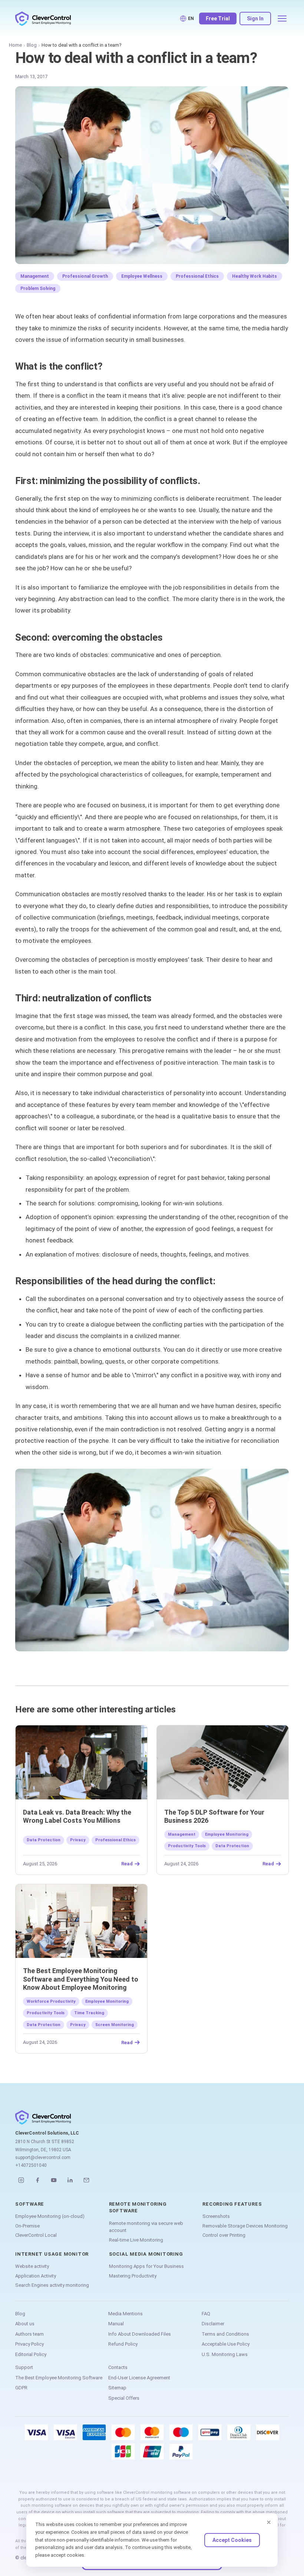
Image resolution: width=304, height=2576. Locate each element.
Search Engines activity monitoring (52, 2285)
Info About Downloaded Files (140, 2334)
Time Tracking (89, 2013)
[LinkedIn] (70, 2180)
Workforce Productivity (51, 2001)
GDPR (21, 2388)
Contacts (118, 2367)
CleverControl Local (36, 2235)
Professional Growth (85, 276)
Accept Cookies (232, 2540)
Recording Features (232, 2204)
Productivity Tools (187, 1846)
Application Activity (36, 2276)
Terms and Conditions (225, 2334)
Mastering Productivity (133, 2276)
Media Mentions (125, 2314)
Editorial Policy (31, 2354)
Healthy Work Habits (255, 276)
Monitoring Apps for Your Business (146, 2266)
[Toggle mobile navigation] (282, 19)
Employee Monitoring (227, 1834)
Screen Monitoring (115, 2025)
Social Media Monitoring (146, 2254)
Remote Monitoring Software (138, 2207)
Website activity (32, 2266)
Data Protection (44, 1840)
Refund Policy (123, 2344)
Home (15, 45)
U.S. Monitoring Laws (225, 2354)
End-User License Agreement (139, 2378)
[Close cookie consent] (269, 2522)
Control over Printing (224, 2235)
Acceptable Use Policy (226, 2344)
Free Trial (218, 19)
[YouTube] (54, 2180)
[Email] (86, 2180)
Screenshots (216, 2216)
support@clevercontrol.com (43, 2158)
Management (35, 276)
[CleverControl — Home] (43, 19)
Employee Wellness (142, 276)
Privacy (78, 1840)
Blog (32, 45)
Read (127, 1864)
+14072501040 (31, 2165)
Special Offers (124, 2398)
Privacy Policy (29, 2344)
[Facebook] (37, 2180)
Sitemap (117, 2388)
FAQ (206, 2314)
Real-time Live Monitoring (136, 2240)
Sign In (255, 19)
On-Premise (27, 2226)
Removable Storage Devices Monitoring (245, 2226)
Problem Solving (38, 288)
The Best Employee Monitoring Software (59, 2378)
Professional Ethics (197, 276)
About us (25, 2324)
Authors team (29, 2334)
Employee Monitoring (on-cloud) (50, 2216)
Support (24, 2367)
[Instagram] (21, 2180)
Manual (116, 2324)
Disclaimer (213, 2324)
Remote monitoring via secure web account (146, 2227)
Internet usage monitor (52, 2254)
